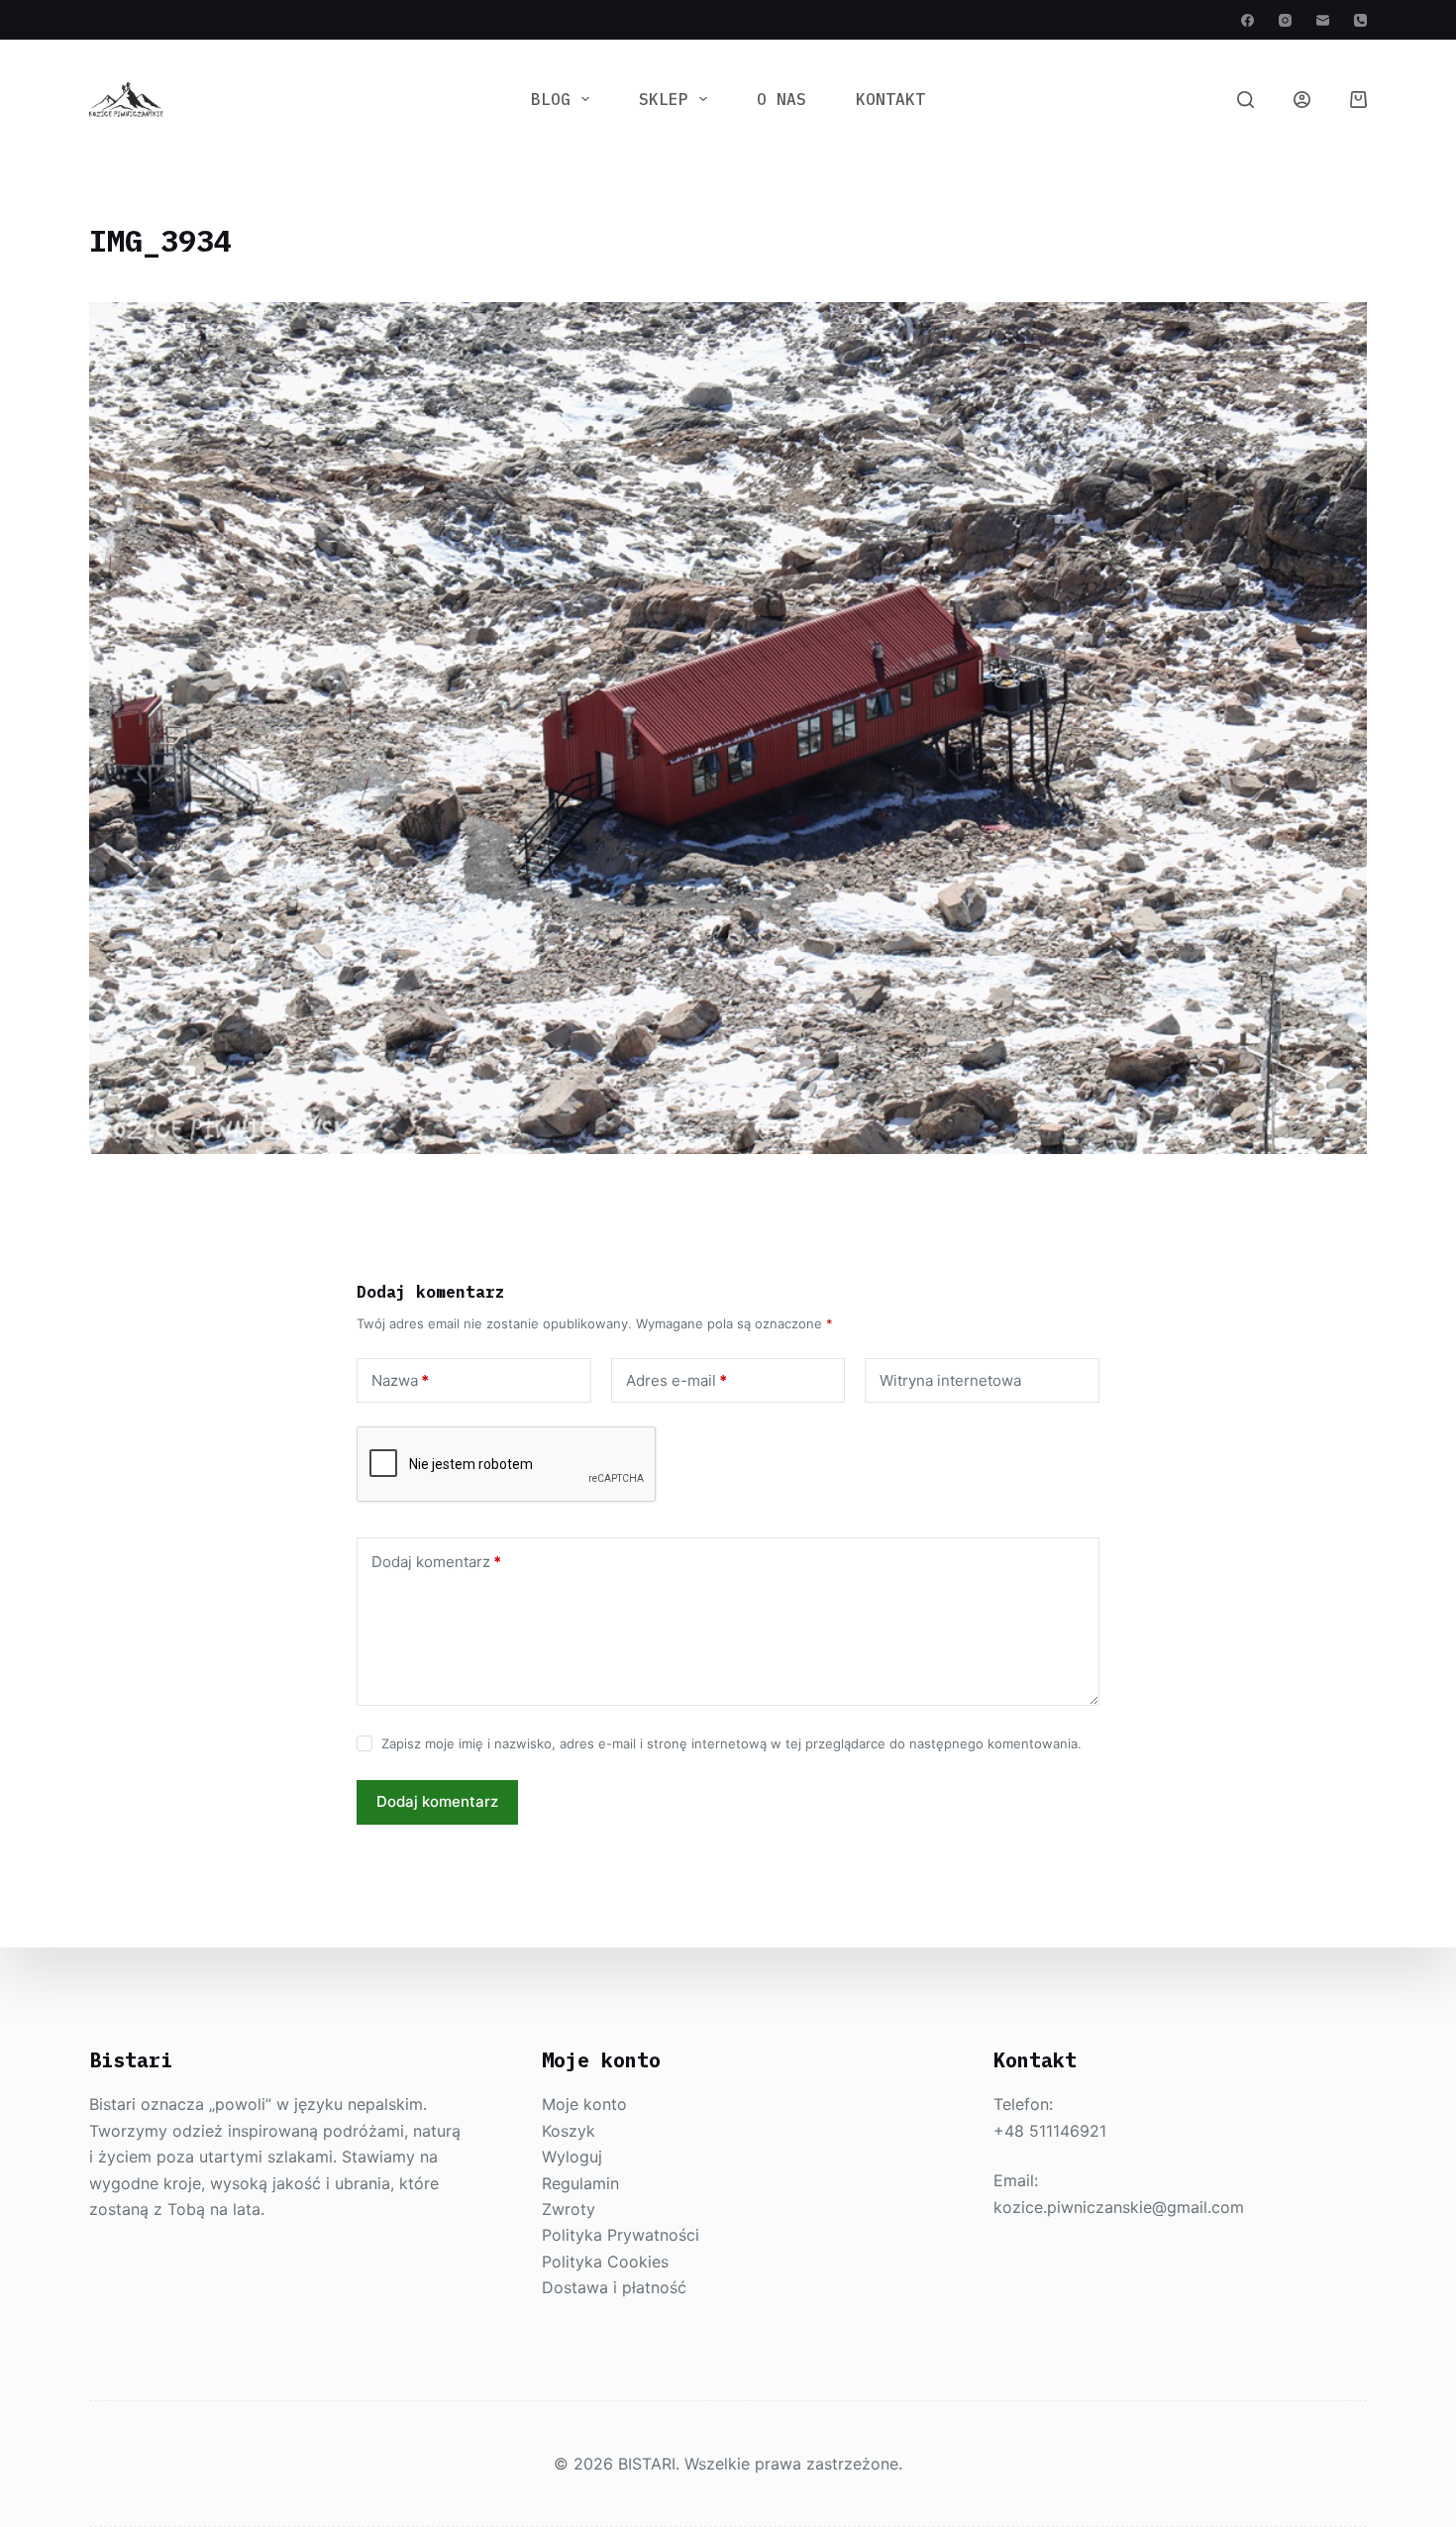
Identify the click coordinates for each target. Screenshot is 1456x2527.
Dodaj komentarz (436, 1562)
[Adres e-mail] (1323, 20)
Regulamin (580, 2183)
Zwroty (569, 2209)
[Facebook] (1248, 20)
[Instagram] (1285, 20)
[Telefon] (1360, 20)
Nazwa (400, 1380)
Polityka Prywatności (621, 2235)
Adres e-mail (676, 1380)
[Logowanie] (1302, 100)
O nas (781, 99)
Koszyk (569, 2131)
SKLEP (664, 99)
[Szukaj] (1246, 100)
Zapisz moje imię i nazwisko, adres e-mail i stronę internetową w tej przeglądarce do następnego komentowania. (731, 1743)
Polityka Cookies (605, 2262)
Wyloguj (572, 2157)
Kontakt (890, 99)
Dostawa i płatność (614, 2287)
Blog (551, 99)
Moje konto (584, 2104)
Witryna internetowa (950, 1380)
